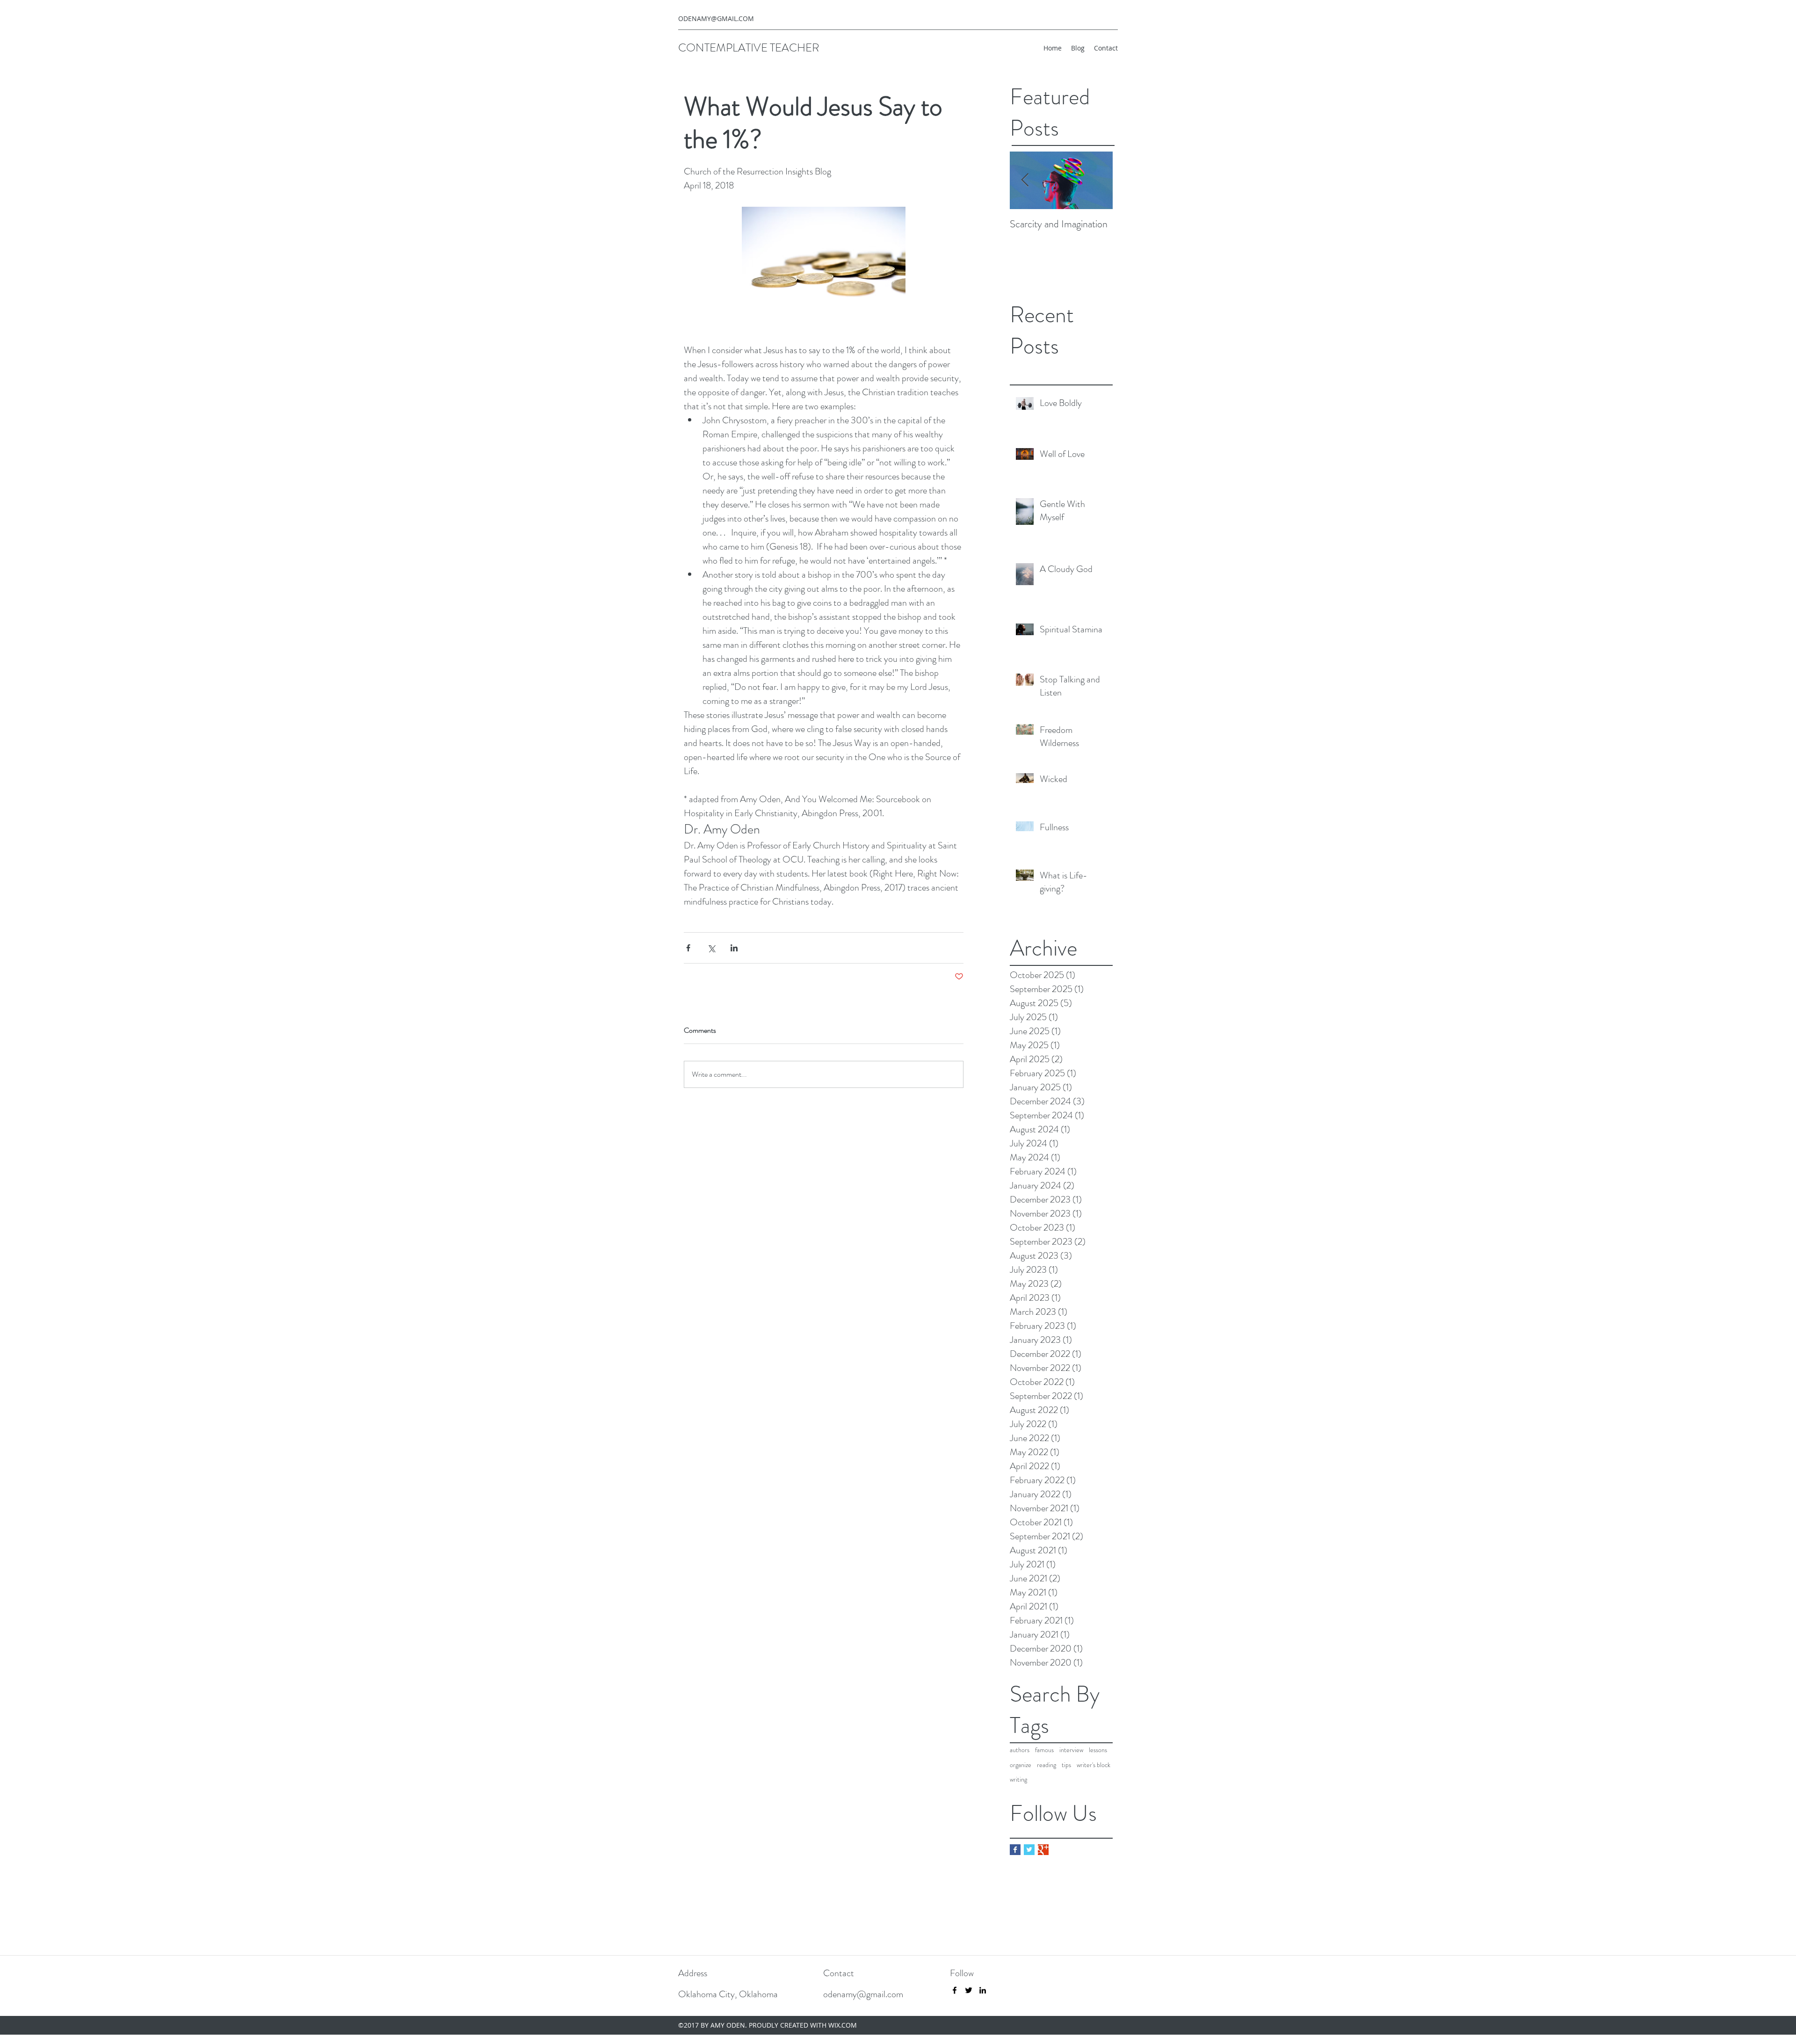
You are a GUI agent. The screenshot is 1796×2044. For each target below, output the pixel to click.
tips (1066, 1765)
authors (1020, 1750)
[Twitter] (969, 1990)
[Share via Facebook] (688, 948)
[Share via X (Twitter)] (711, 948)
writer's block (1094, 1765)
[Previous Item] (1025, 181)
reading (1046, 1765)
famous (1044, 1750)
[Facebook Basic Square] (1015, 1850)
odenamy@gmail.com (863, 1994)
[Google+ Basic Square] (1043, 1850)
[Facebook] (955, 1990)
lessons (1098, 1750)
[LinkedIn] (983, 1990)
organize (1021, 1765)
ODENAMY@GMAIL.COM (716, 18)
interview (1071, 1750)
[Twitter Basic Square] (1029, 1850)
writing (1018, 1779)
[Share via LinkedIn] (734, 948)
